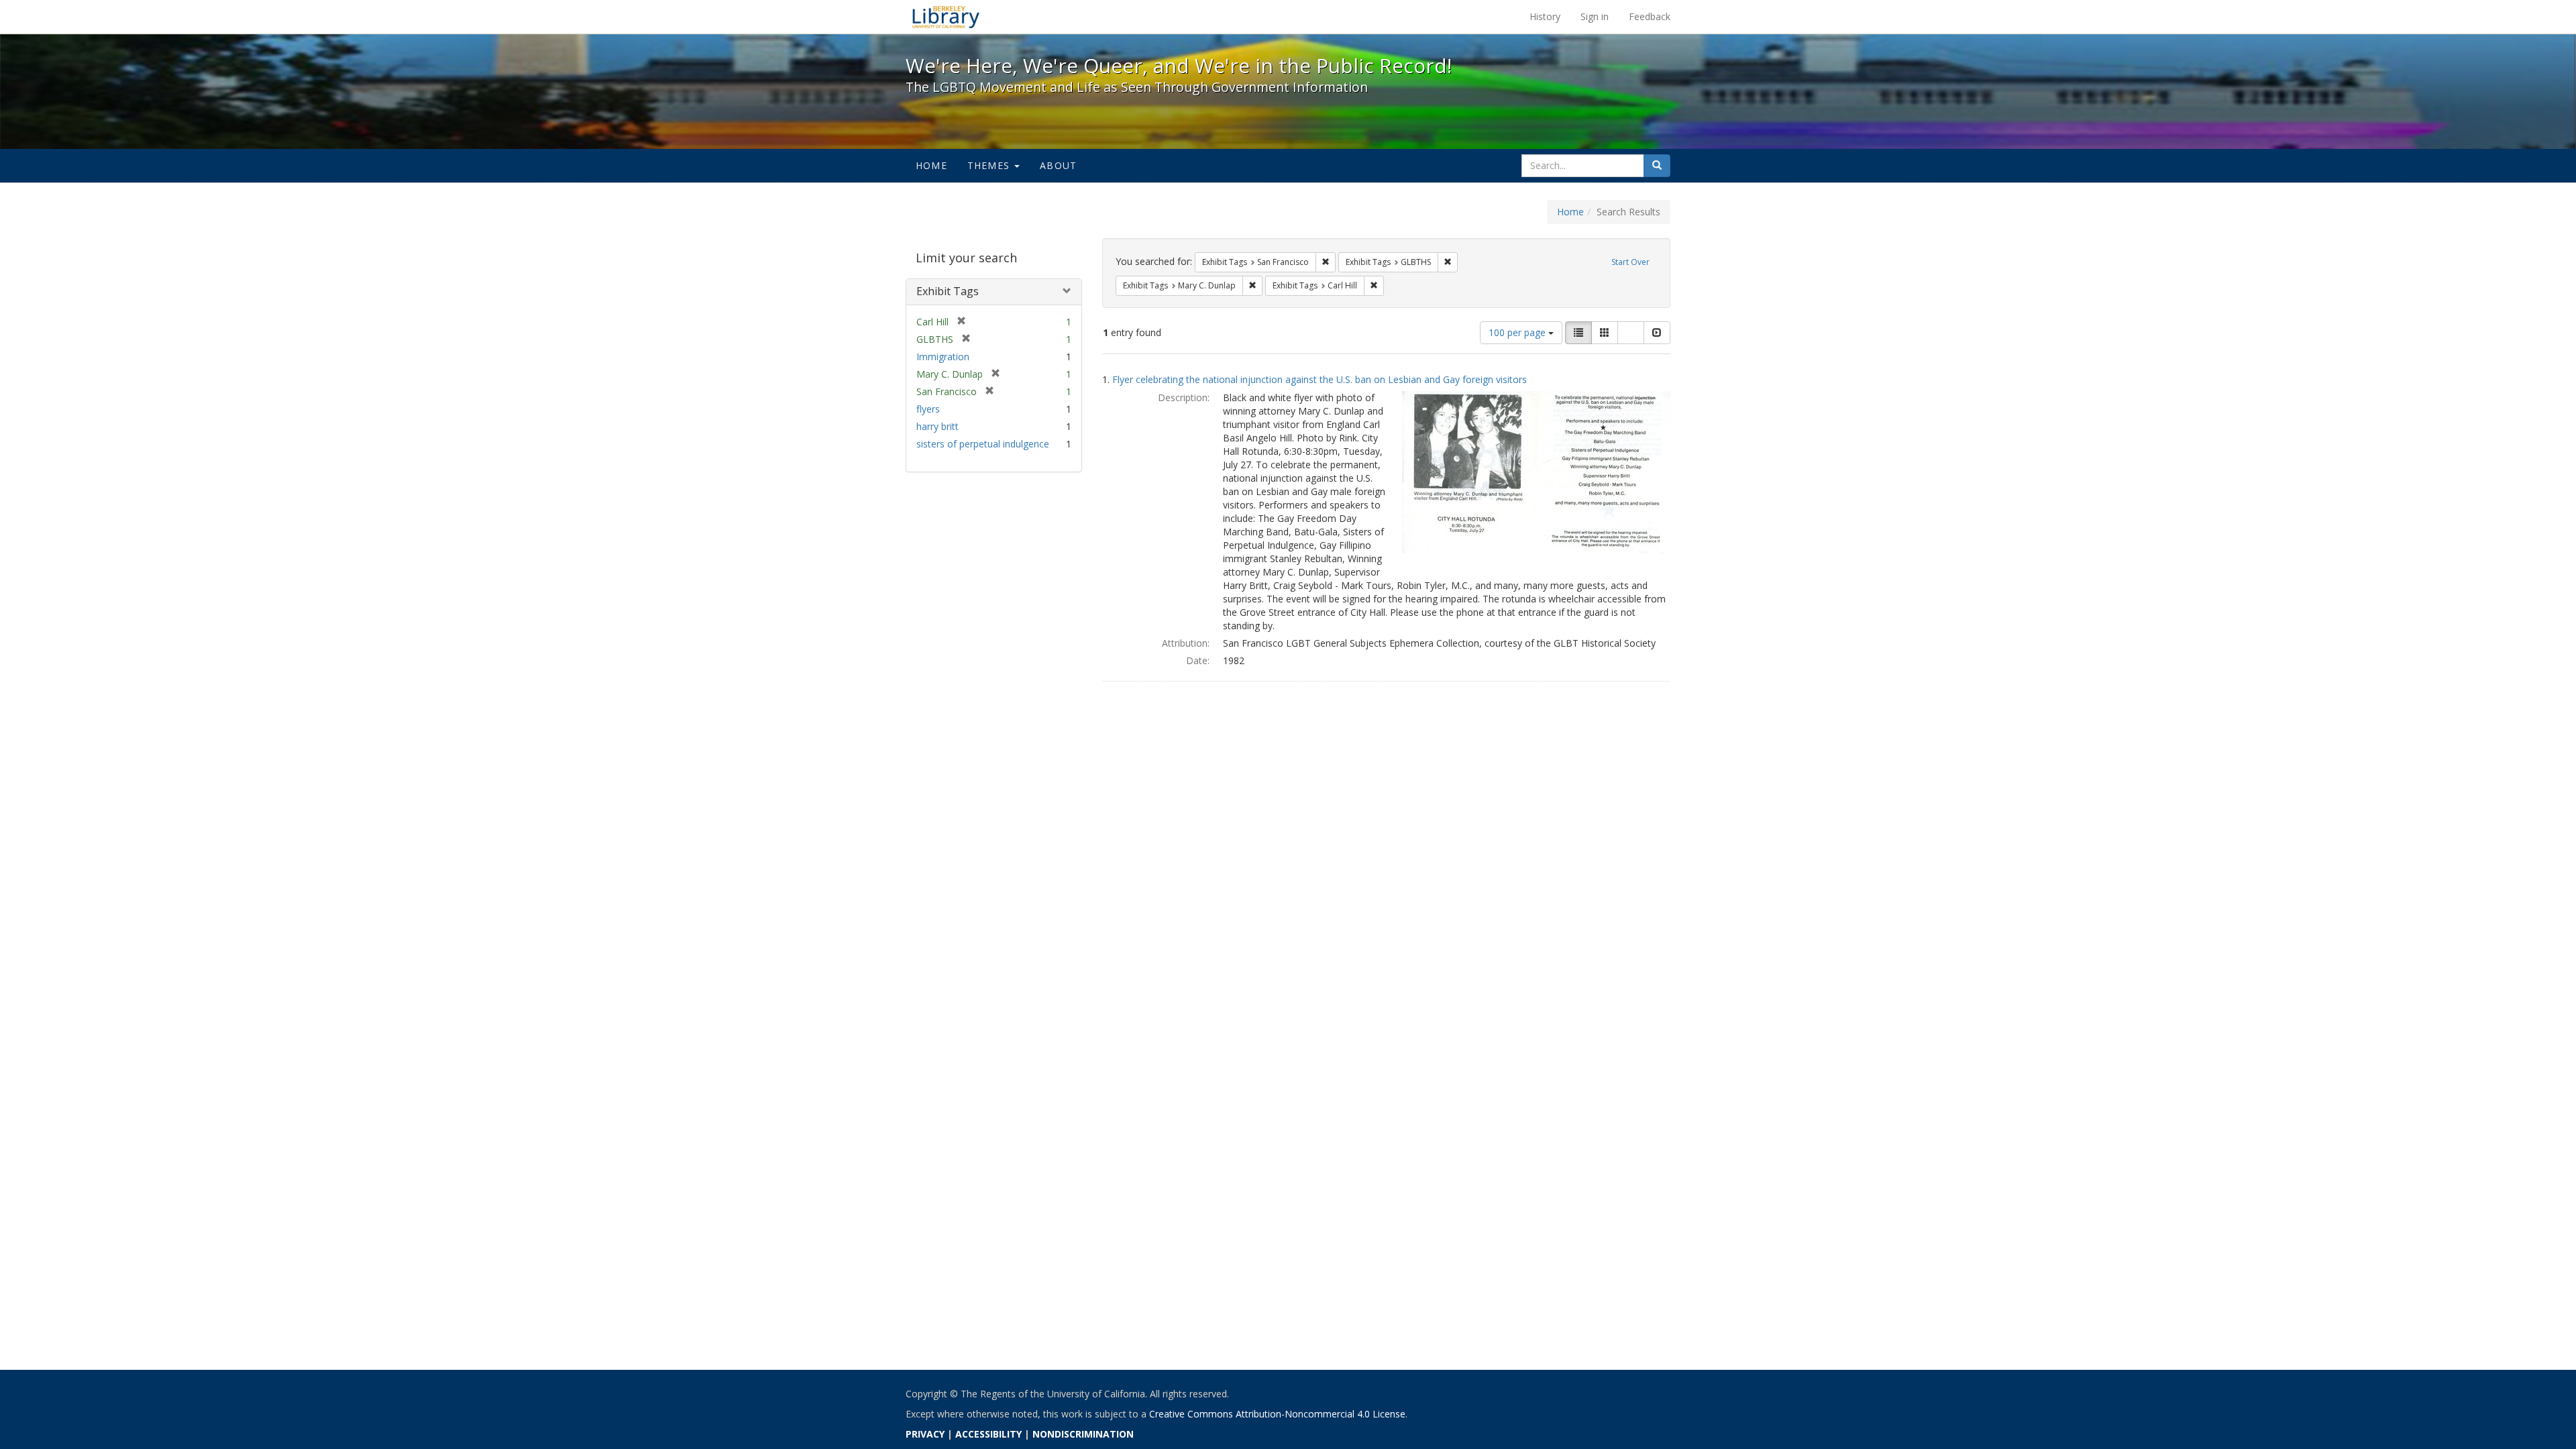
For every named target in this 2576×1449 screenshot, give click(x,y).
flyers (928, 409)
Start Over (1630, 262)
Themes (990, 165)
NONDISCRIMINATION (1083, 1434)
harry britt (937, 426)
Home (931, 165)
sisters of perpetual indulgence (983, 444)
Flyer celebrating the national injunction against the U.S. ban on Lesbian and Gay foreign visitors (1320, 379)
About (1058, 165)
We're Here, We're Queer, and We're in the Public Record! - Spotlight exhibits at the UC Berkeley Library (946, 17)
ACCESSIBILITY (988, 1434)
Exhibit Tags (948, 291)
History (1545, 16)
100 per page (1518, 332)
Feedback (1650, 16)
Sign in (1595, 16)
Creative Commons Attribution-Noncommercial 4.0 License (1277, 1414)
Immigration (943, 357)
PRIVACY (925, 1434)
